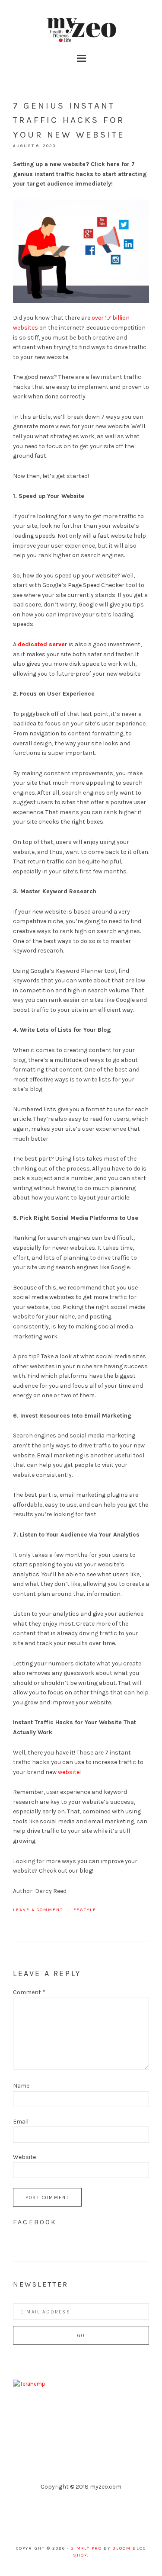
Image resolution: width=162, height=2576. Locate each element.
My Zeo (81, 30)
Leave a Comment (38, 1910)
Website (24, 2157)
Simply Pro (86, 2548)
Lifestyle (82, 1910)
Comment (29, 1992)
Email (21, 2122)
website (69, 1772)
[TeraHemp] (29, 2384)
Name (21, 2086)
